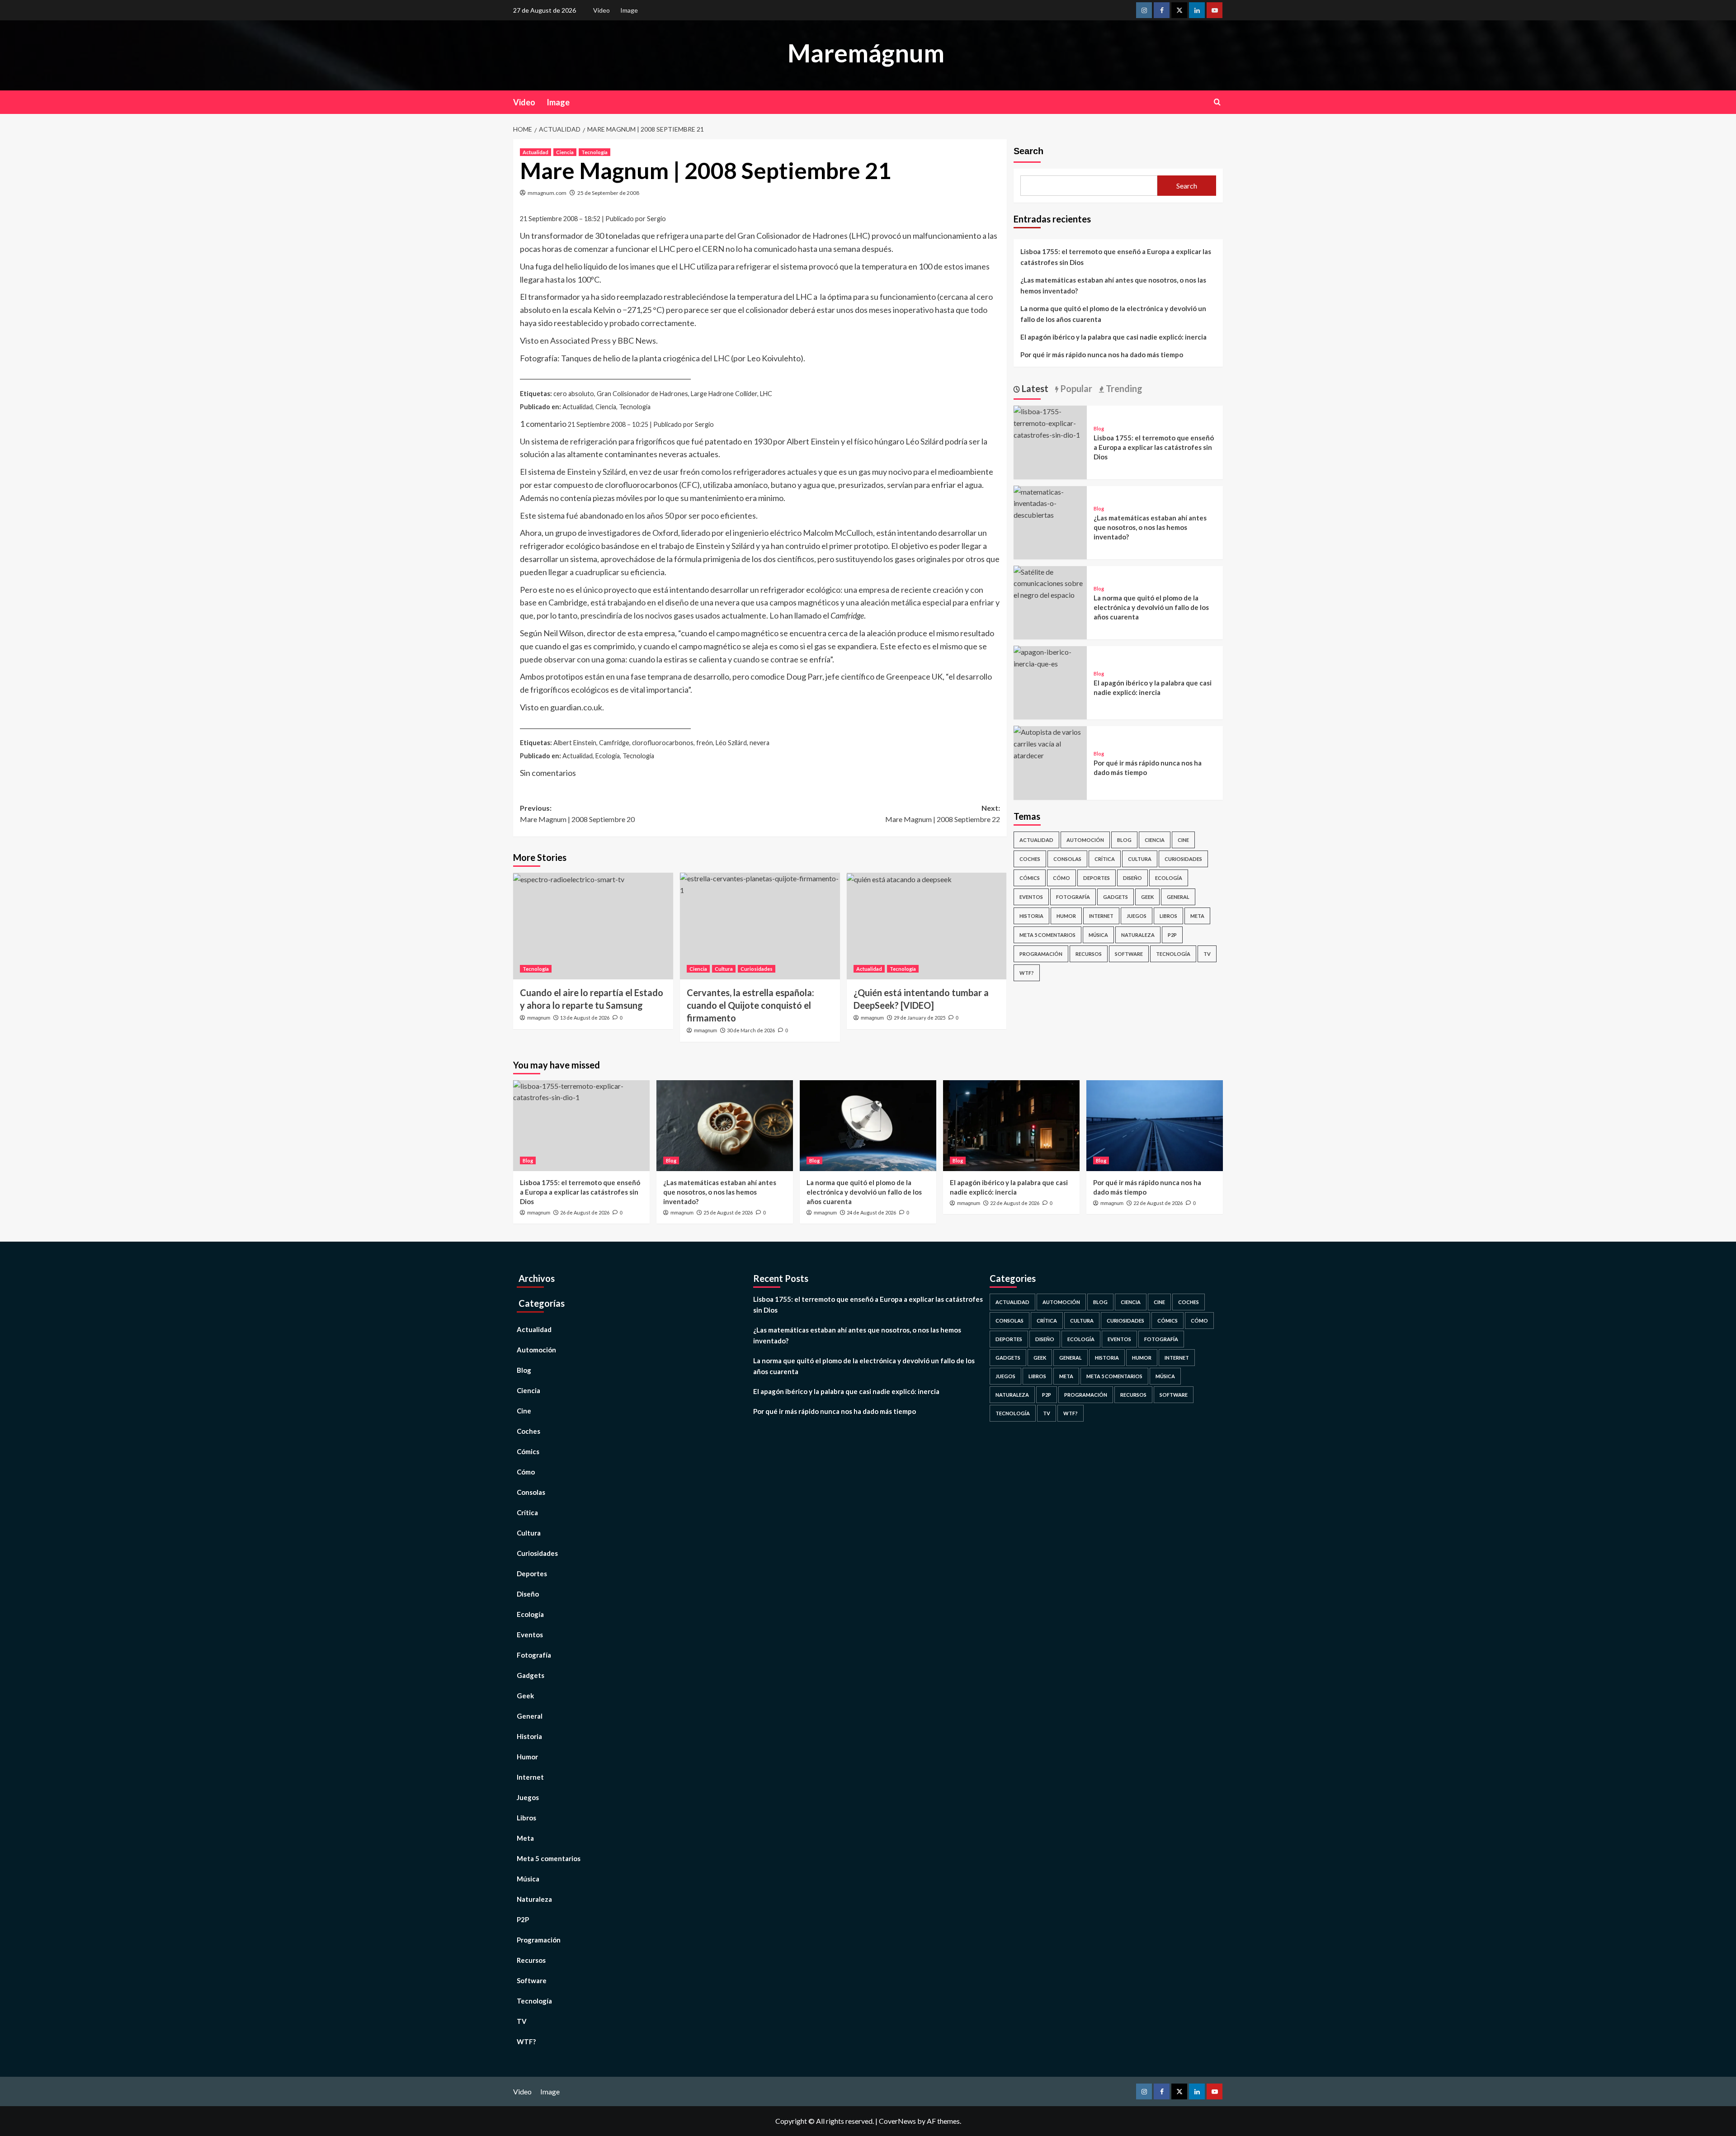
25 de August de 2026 (728, 1212)
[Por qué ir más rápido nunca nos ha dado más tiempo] (1050, 742)
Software (1129, 953)
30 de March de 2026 (751, 1030)
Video (601, 10)
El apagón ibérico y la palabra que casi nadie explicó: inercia (1113, 337)
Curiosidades (757, 969)
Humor (1066, 915)
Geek (1147, 896)
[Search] (1217, 102)
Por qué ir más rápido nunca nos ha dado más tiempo (1102, 354)
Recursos (1089, 953)
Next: (943, 814)
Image (629, 10)
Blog (1099, 428)
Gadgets (1116, 896)
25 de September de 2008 (608, 193)
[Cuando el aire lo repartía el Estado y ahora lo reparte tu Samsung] (593, 926)
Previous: (577, 814)
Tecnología (594, 152)
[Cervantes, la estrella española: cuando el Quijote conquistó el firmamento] (760, 926)
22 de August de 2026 (1015, 1203)
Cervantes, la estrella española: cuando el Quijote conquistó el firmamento (750, 1005)
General (1178, 896)
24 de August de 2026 (871, 1212)
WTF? (1027, 972)
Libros (1168, 915)
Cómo (1061, 877)
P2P (1172, 934)
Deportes (1097, 877)
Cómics (1030, 877)
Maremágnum (866, 53)
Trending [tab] (1123, 388)
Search (1028, 151)
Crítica (1105, 858)
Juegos (1137, 915)
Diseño (1132, 877)
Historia (1031, 915)
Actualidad (535, 152)
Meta (1197, 915)
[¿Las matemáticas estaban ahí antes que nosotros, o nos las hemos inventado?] (1050, 502)
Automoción (1085, 839)
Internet (1101, 915)
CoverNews (897, 2121)
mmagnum (539, 1018)
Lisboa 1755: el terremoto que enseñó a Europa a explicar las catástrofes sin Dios (1116, 257)
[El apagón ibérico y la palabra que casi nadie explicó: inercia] (1050, 656)
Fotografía (1073, 896)
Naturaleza (1138, 934)
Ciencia (565, 152)
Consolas (1067, 858)
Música (1098, 934)
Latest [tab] (1034, 388)
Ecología (1169, 877)
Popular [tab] (1075, 388)
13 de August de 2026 (585, 1018)
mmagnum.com (547, 193)
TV (1207, 953)
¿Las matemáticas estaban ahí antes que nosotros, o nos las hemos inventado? (1113, 285)
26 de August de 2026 (585, 1212)
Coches (1030, 858)
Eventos (1031, 896)
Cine (1183, 839)
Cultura (724, 969)
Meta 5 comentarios (1047, 934)
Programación (1041, 953)
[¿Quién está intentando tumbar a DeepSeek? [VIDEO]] (927, 926)
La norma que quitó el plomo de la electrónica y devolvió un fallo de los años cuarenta (1113, 314)
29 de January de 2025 (920, 1018)
